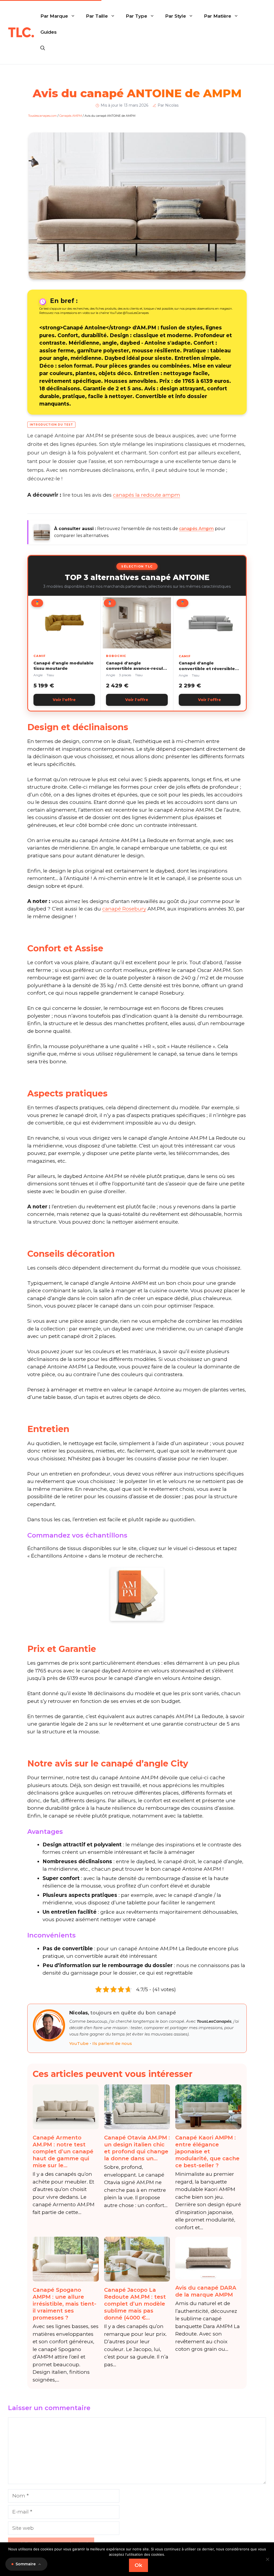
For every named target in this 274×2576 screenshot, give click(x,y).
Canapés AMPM (71, 116)
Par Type (136, 16)
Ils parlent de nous (112, 2043)
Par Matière (218, 16)
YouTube (79, 2043)
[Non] (267, 2559)
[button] (43, 48)
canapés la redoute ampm (146, 495)
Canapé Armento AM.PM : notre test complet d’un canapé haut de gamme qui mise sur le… (63, 2151)
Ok (138, 2565)
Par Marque (54, 16)
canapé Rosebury (124, 909)
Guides (49, 32)
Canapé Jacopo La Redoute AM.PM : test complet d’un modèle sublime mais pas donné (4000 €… (135, 2304)
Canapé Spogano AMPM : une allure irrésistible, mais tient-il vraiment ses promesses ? (64, 2304)
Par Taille (97, 16)
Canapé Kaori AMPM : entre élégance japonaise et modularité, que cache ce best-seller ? (207, 2151)
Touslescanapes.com (42, 116)
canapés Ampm (196, 529)
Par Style (176, 16)
